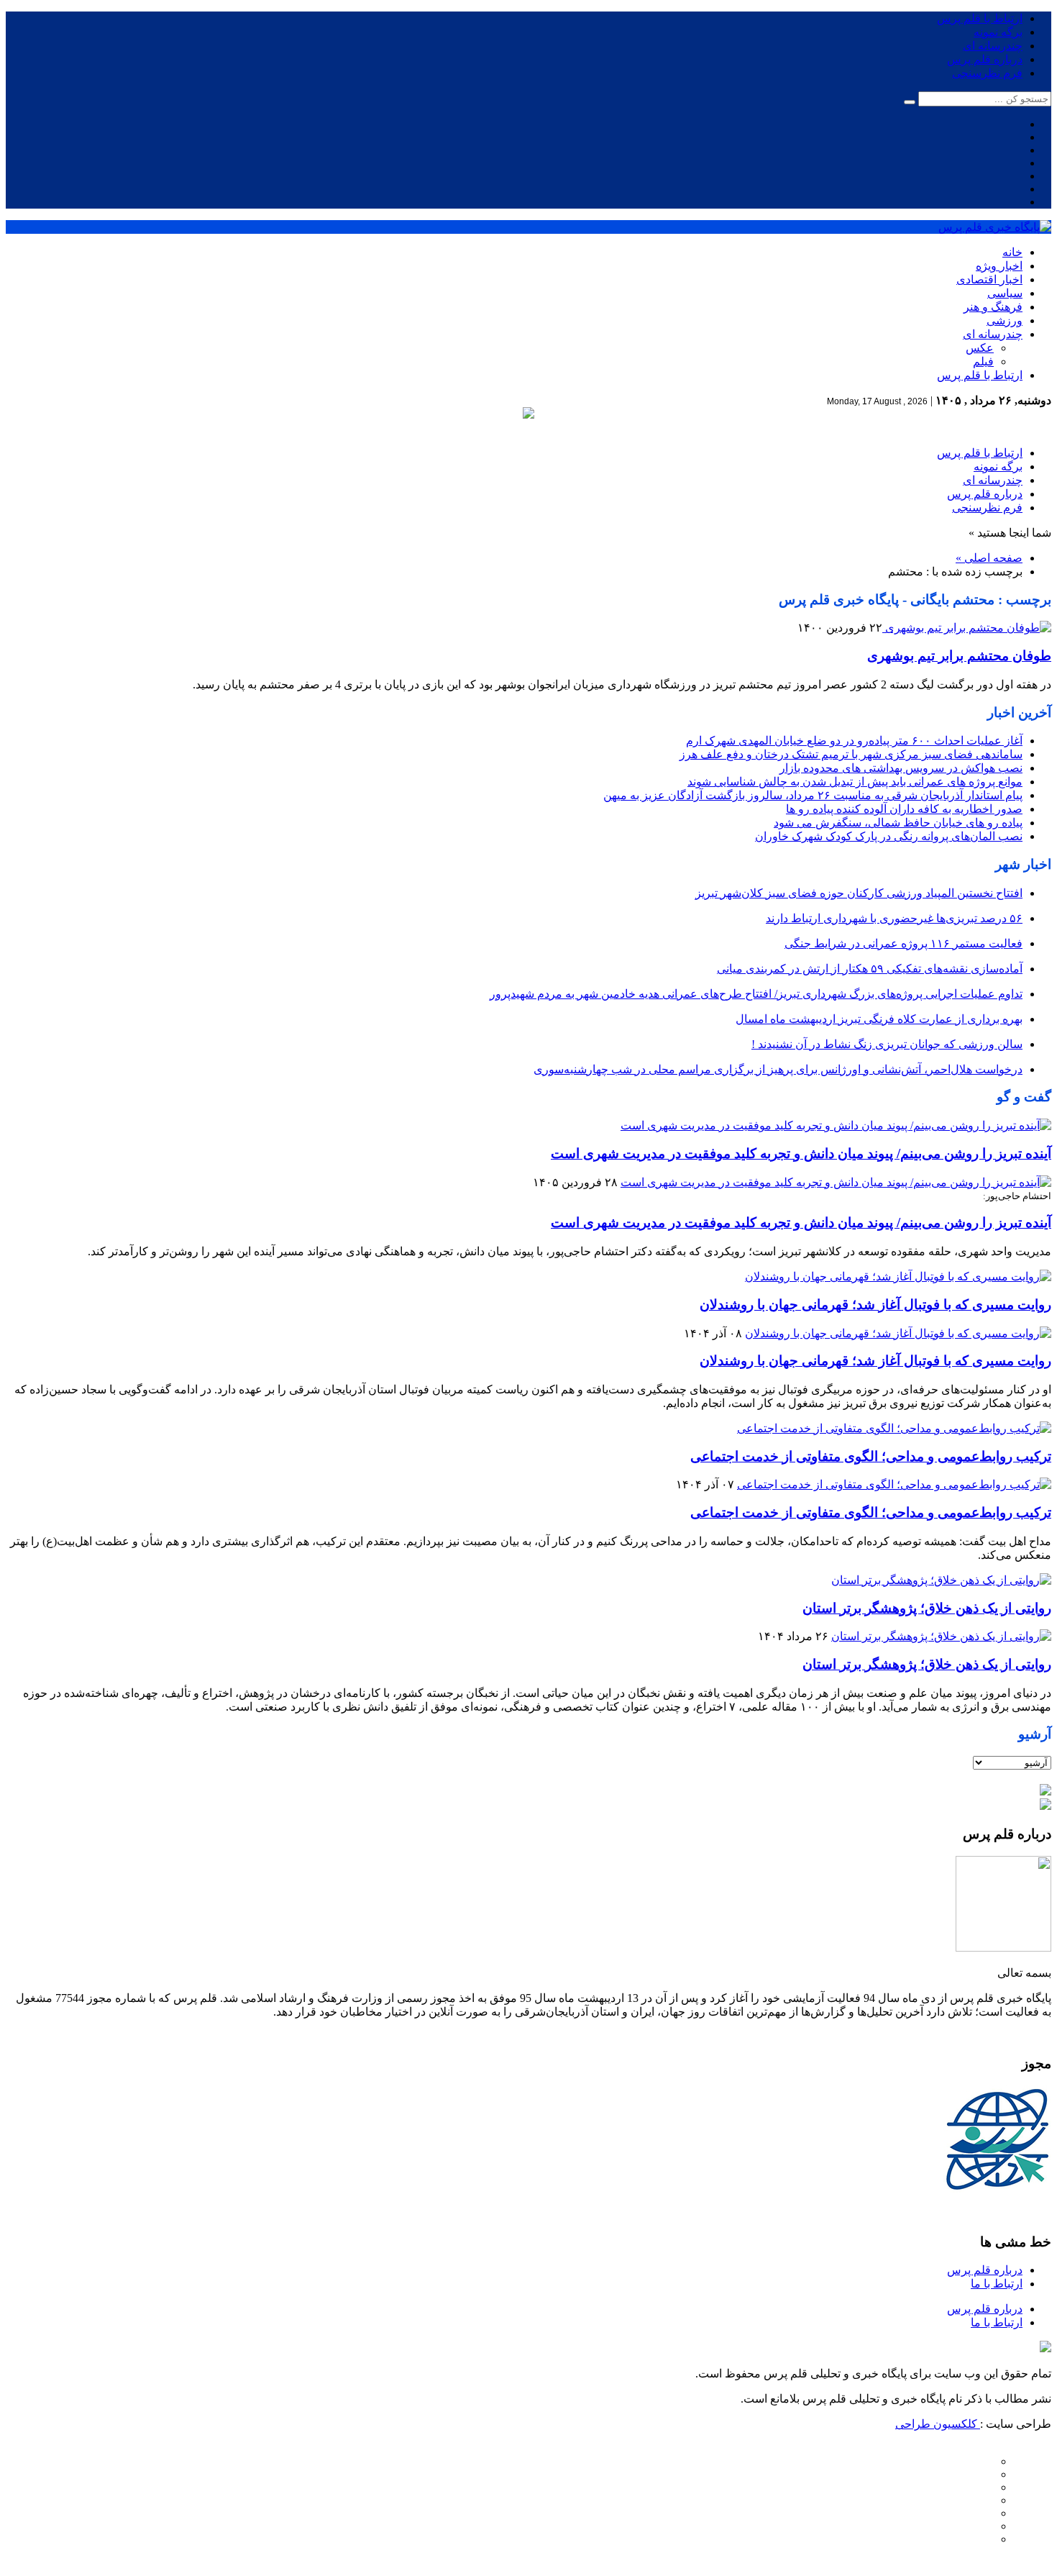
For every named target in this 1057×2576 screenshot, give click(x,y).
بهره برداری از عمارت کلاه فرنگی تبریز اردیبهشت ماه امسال (879, 1019)
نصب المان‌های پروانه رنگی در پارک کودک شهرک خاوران (889, 836)
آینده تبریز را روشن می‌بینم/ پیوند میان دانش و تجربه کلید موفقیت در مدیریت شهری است (801, 1153)
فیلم (983, 361)
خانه (1012, 252)
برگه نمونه (998, 32)
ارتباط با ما (997, 2284)
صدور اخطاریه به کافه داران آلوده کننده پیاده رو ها (904, 809)
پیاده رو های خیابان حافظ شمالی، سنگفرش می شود (898, 823)
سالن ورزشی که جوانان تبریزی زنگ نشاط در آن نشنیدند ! (887, 1044)
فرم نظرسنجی (987, 73)
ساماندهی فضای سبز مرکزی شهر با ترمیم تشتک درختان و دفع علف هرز (851, 754)
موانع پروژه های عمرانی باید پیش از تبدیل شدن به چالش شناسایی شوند (855, 782)
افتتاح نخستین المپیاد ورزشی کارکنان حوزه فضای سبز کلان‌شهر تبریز (859, 893)
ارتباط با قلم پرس (980, 18)
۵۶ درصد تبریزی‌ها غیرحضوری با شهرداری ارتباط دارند (894, 918)
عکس (980, 348)
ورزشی (1005, 320)
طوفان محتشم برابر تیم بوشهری (959, 656)
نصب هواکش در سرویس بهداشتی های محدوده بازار (901, 768)
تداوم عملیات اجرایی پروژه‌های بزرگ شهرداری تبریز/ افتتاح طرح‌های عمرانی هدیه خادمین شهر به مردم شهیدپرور (756, 994)
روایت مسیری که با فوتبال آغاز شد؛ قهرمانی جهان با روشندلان (875, 1305)
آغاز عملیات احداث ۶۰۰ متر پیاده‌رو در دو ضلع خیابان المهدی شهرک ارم (854, 741)
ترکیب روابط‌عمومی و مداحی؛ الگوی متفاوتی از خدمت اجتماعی (871, 1456)
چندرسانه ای (993, 46)
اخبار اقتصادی (989, 279)
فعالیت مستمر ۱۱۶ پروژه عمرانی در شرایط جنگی (903, 943)
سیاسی (1005, 293)
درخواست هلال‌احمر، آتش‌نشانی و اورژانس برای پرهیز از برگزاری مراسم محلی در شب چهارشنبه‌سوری (778, 1069)
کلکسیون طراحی (938, 2424)
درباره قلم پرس (985, 59)
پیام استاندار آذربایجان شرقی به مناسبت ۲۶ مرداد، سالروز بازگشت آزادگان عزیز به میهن (813, 795)
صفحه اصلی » (989, 558)
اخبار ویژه (999, 266)
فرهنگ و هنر (993, 307)
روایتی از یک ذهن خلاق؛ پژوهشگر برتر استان (927, 1608)
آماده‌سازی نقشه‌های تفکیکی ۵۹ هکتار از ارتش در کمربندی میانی (870, 969)
